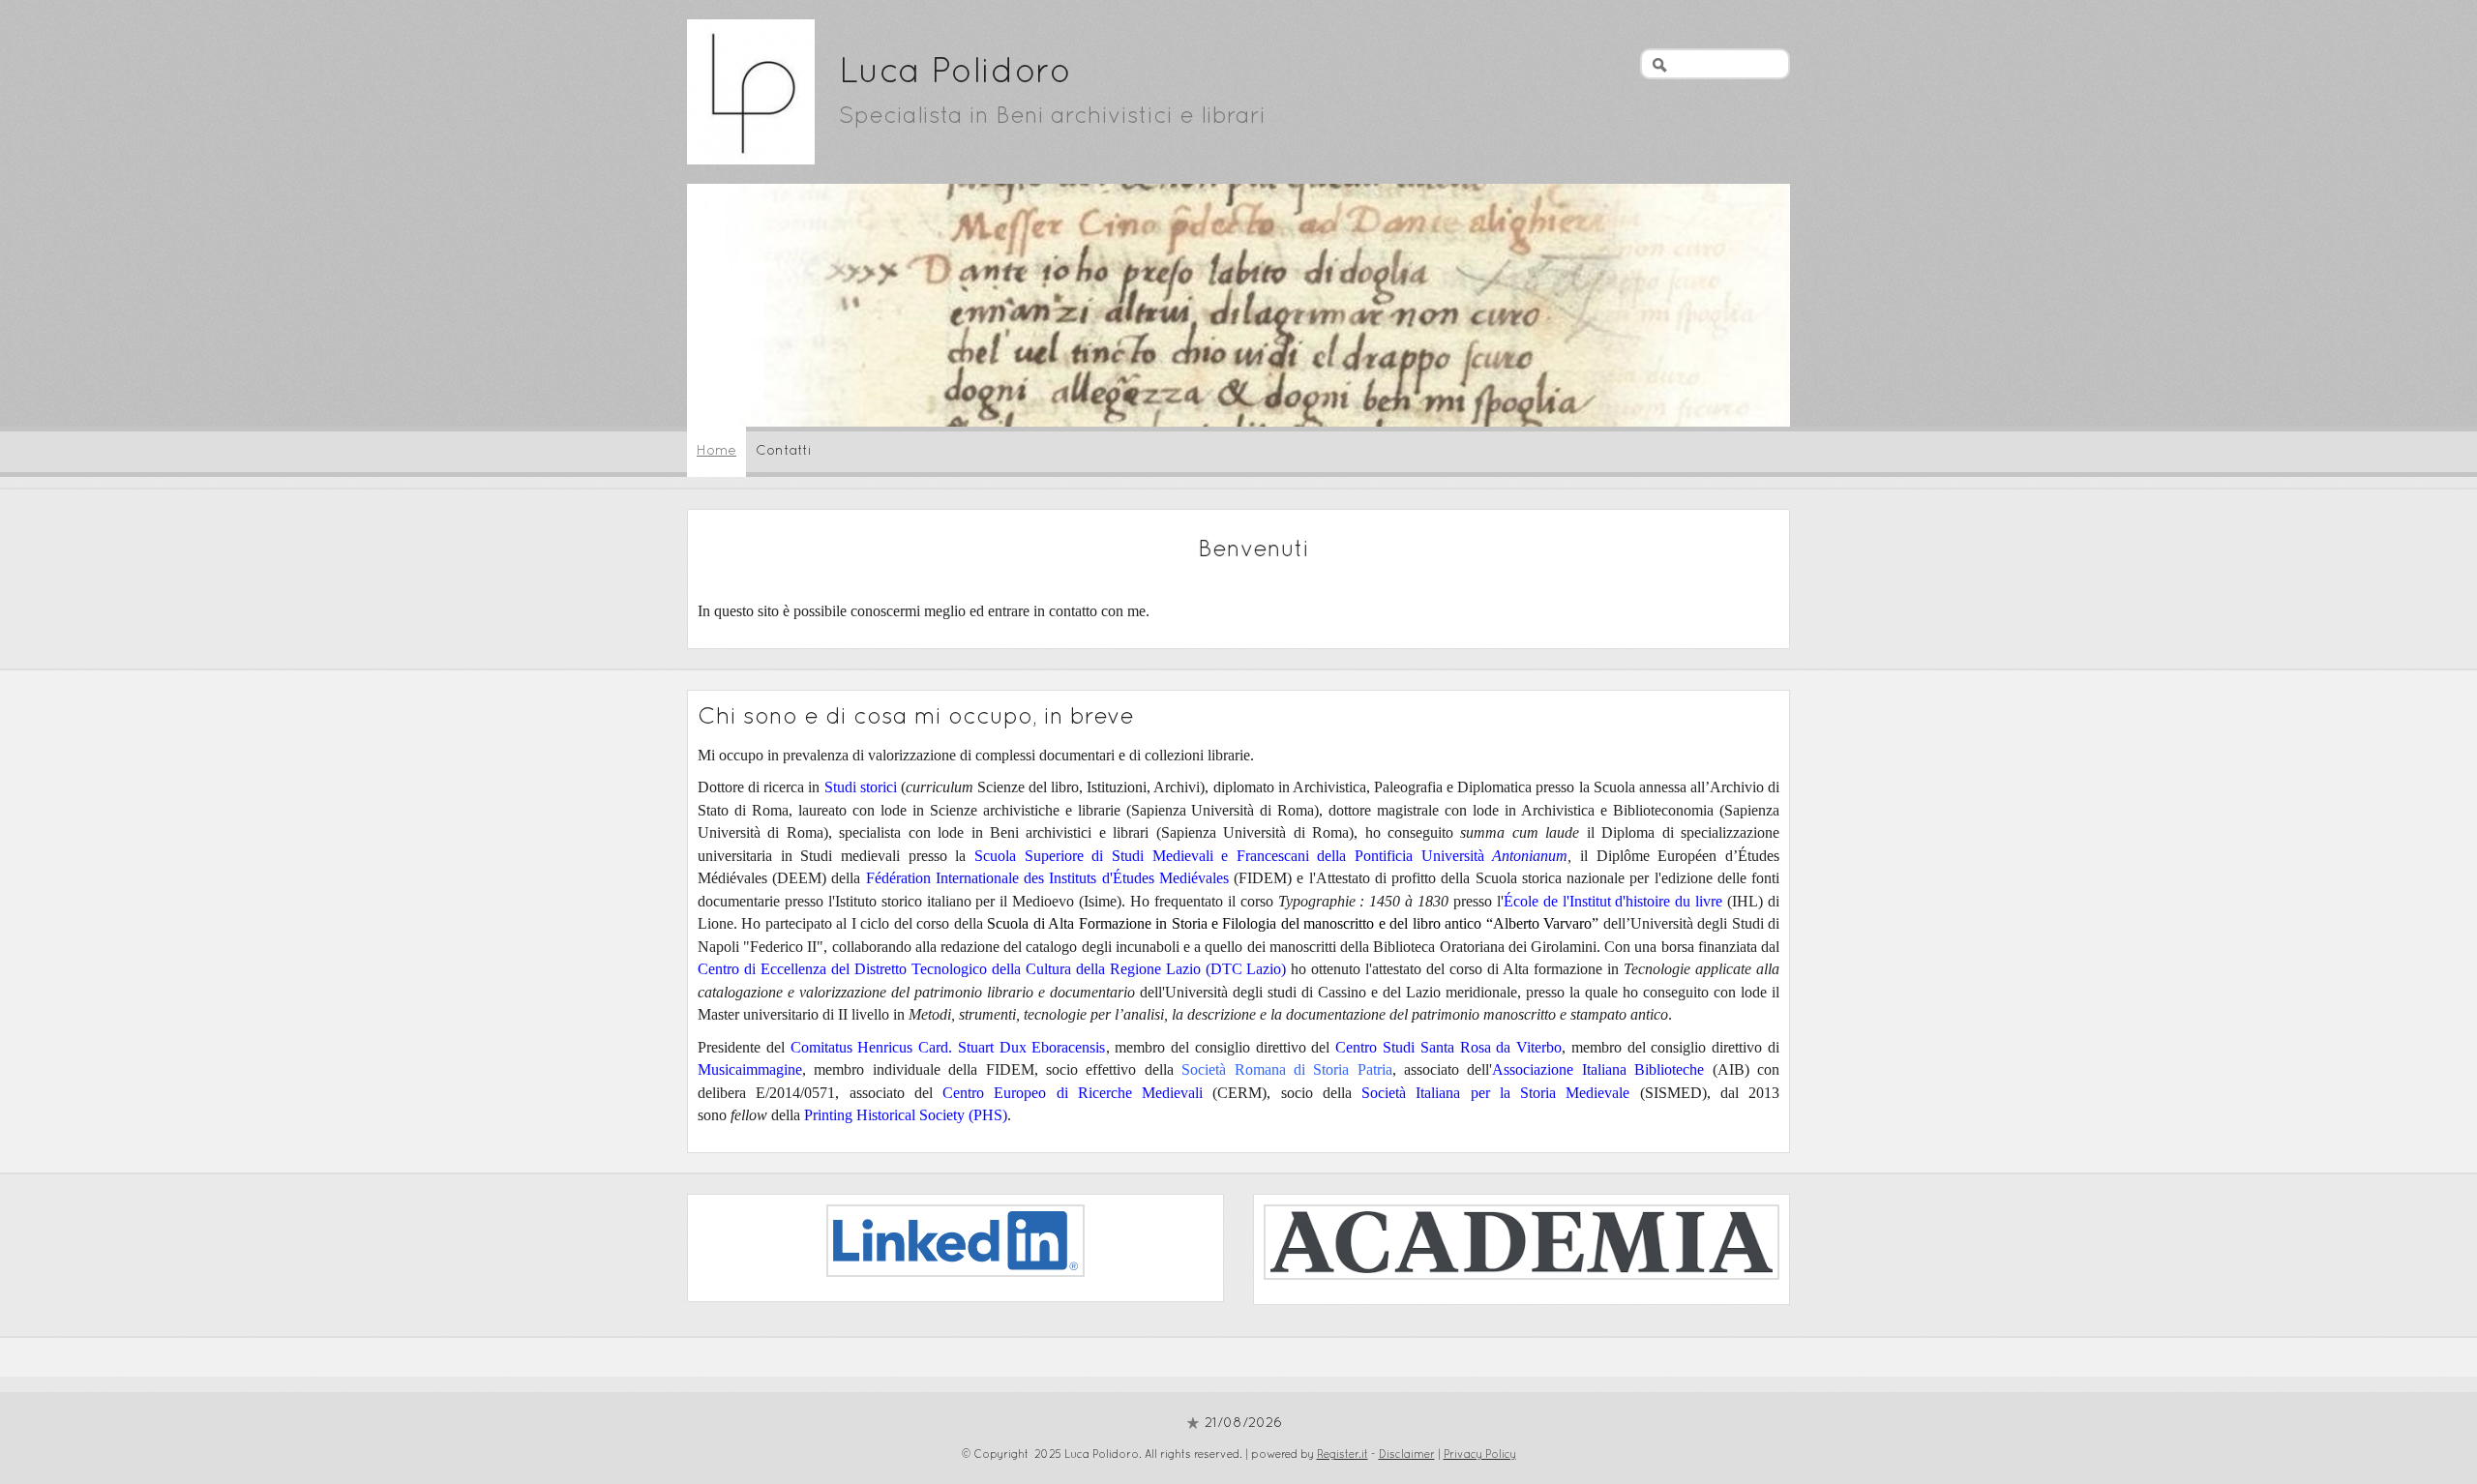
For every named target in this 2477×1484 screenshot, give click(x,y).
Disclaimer (1407, 1455)
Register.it (1343, 1455)
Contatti (784, 451)
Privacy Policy (1480, 1455)
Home (716, 451)
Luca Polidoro (955, 74)
